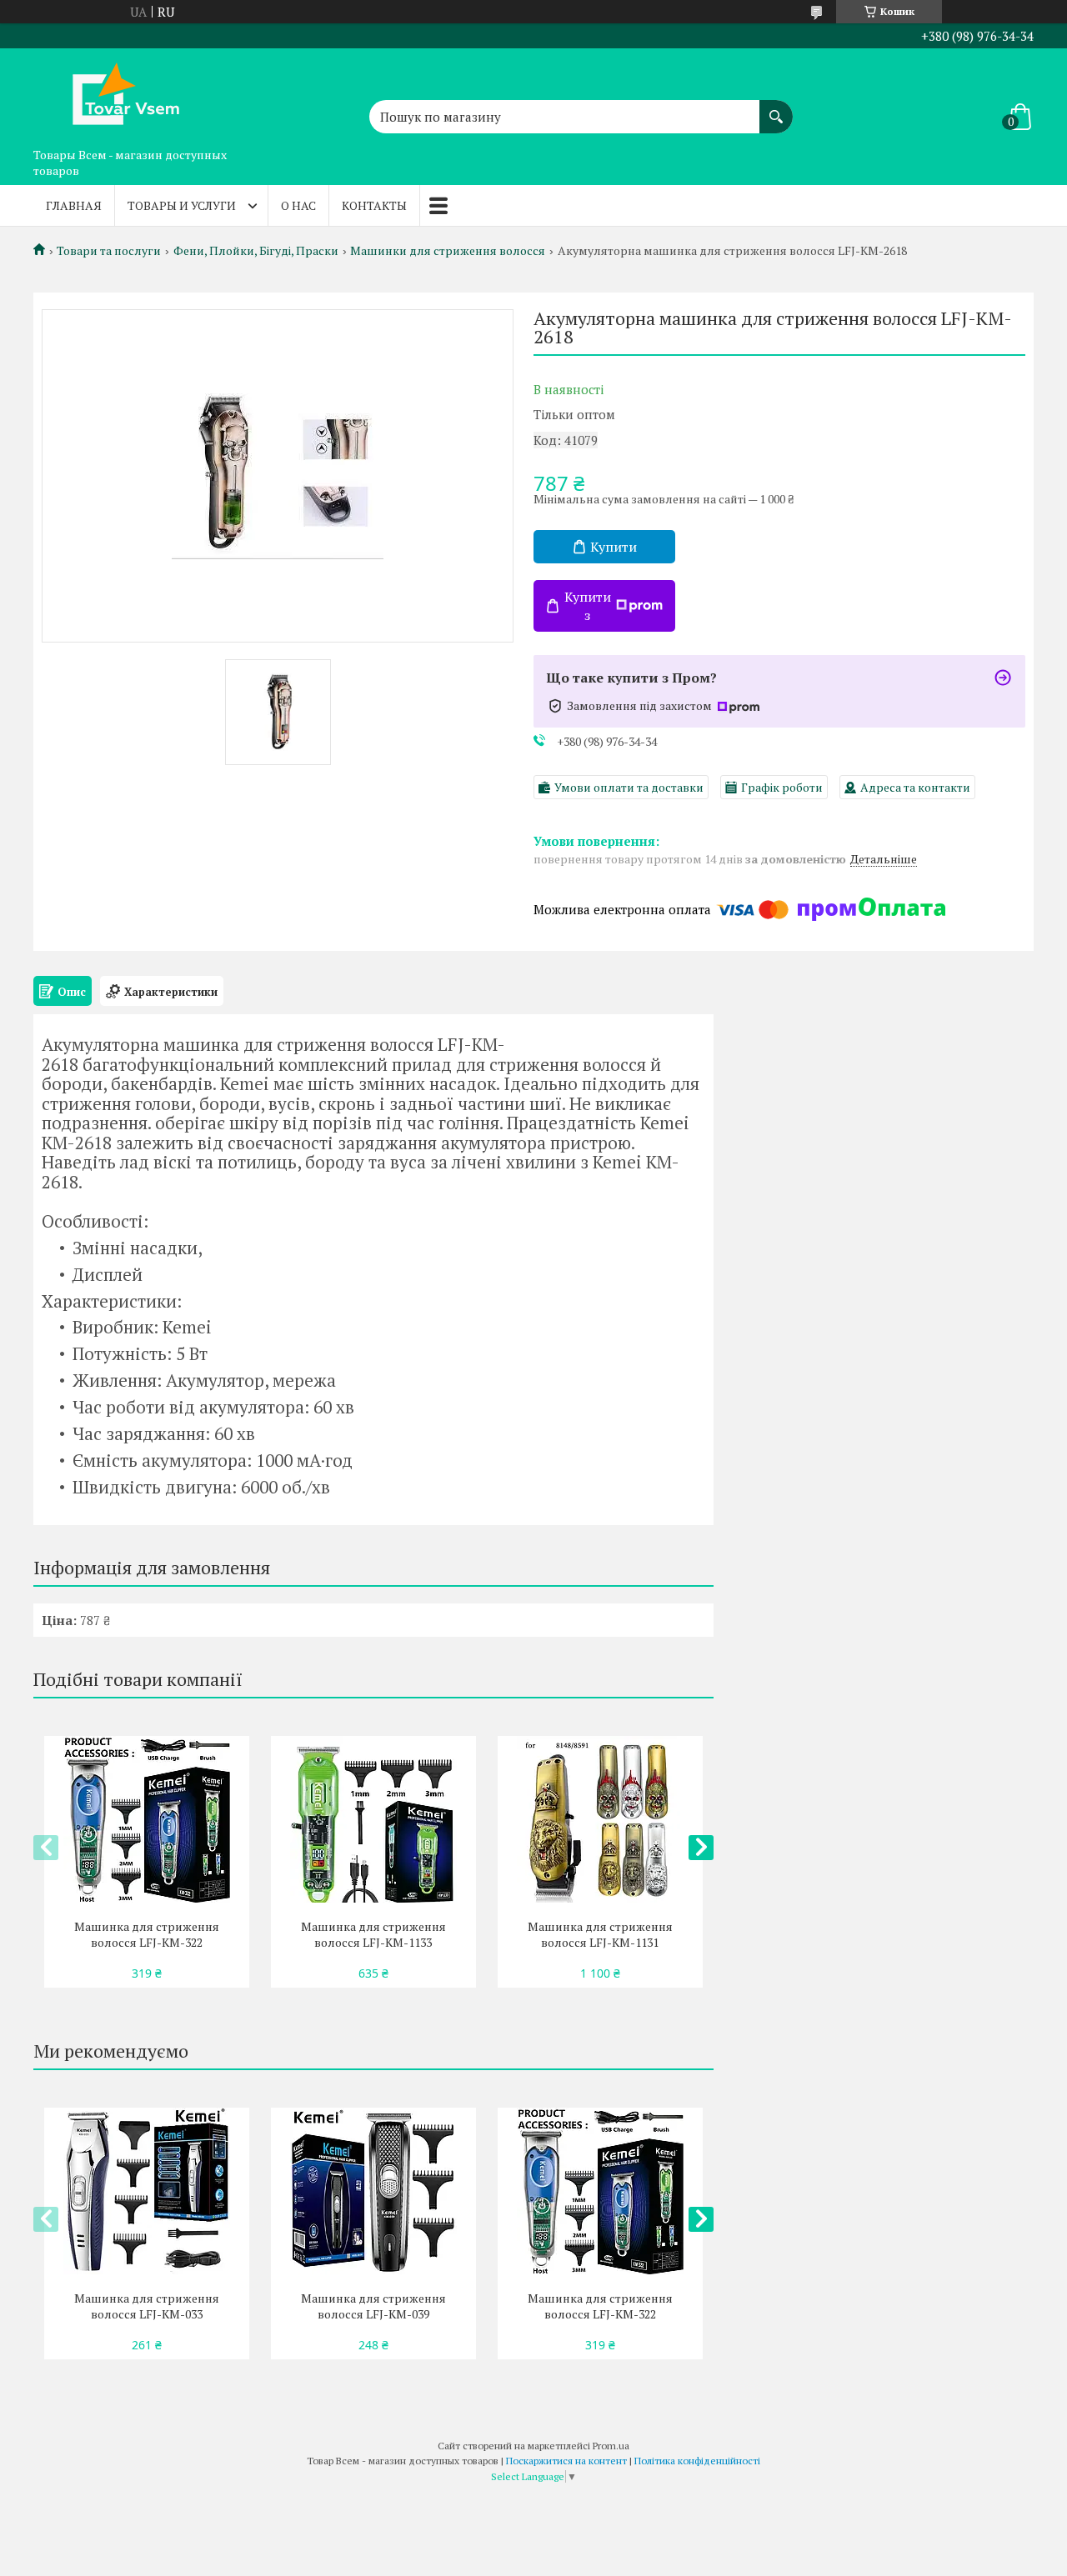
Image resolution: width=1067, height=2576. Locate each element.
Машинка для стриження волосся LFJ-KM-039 (373, 2306)
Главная (74, 205)
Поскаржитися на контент (566, 2461)
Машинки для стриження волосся (448, 251)
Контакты (374, 205)
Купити (614, 547)
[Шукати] (776, 108)
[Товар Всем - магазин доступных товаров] (117, 94)
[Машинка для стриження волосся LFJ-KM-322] (146, 1819)
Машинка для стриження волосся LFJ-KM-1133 (373, 1934)
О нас (298, 205)
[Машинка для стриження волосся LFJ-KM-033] (146, 2191)
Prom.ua (611, 2446)
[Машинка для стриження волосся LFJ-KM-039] (373, 2191)
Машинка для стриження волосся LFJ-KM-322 (147, 1934)
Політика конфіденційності (697, 2461)
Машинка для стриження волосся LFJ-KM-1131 (600, 1934)
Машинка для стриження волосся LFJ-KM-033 (147, 2306)
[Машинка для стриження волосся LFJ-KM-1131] (600, 1819)
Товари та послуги (109, 251)
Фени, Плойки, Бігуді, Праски (256, 251)
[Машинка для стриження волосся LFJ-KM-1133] (373, 1819)
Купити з (588, 606)
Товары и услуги (182, 205)
